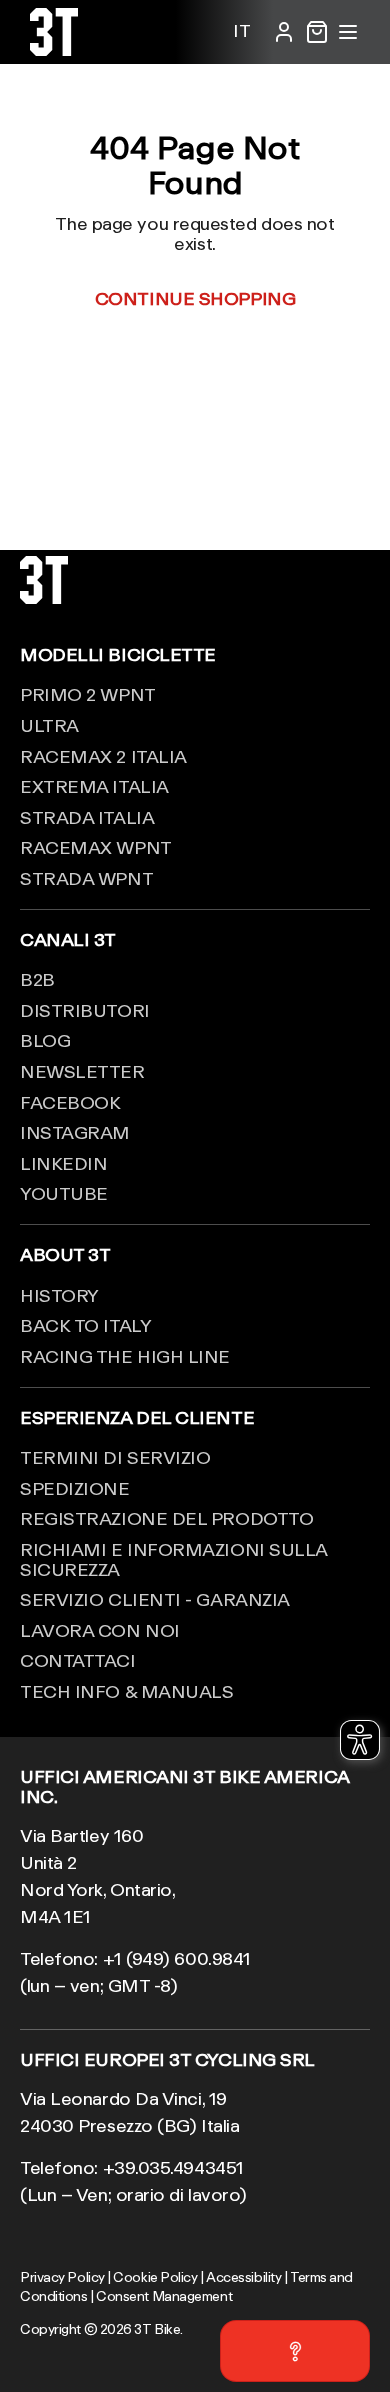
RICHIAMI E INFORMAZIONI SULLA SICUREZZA (173, 1559)
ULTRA (49, 725)
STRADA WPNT (86, 878)
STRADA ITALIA (87, 817)
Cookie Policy (155, 2277)
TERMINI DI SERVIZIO (115, 1457)
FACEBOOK (70, 1102)
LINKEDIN (63, 1163)
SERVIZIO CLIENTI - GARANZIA (155, 1599)
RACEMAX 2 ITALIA (103, 756)
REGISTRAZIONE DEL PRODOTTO (166, 1518)
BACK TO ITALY (85, 1325)
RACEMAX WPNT (96, 847)
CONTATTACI (78, 1660)
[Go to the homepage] (54, 49)
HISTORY (59, 1295)
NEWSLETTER (82, 1071)
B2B (37, 979)
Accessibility (243, 2277)
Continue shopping (195, 298)
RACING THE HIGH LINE (125, 1356)
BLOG (45, 1040)
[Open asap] (295, 2351)
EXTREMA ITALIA (94, 786)
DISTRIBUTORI (85, 1010)
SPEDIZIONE (75, 1488)
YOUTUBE (64, 1193)
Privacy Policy (62, 2277)
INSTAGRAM (75, 1132)
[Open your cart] (317, 32)
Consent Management (164, 2296)
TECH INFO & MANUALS (126, 1691)
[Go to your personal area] (284, 32)
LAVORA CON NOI (100, 1630)
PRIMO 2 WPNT (88, 694)
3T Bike (157, 2329)
